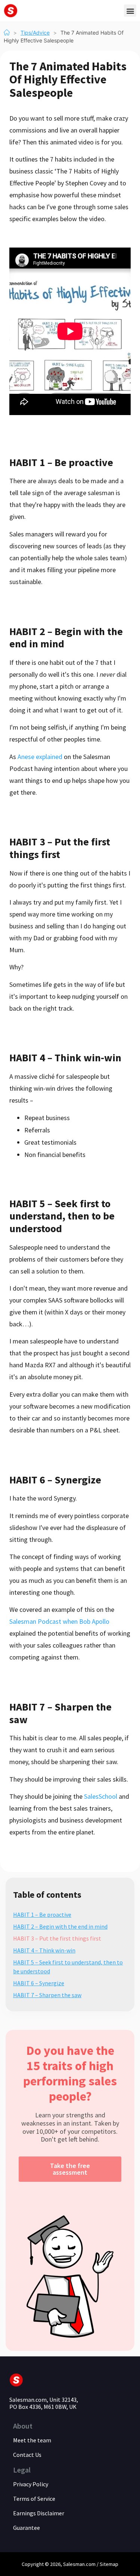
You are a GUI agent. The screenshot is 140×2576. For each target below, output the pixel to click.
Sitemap (109, 2564)
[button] (130, 11)
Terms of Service (34, 2499)
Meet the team (32, 2440)
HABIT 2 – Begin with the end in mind (60, 1926)
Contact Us (27, 2455)
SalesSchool (101, 1796)
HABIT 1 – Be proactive (42, 1915)
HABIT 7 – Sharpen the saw (47, 1995)
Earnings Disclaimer (39, 2513)
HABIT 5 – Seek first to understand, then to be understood (68, 1967)
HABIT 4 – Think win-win (44, 1950)
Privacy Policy (31, 2484)
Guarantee (27, 2528)
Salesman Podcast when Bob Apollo (59, 1621)
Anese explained (40, 757)
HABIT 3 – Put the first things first (57, 1938)
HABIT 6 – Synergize (39, 1983)
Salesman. (74, 2564)
